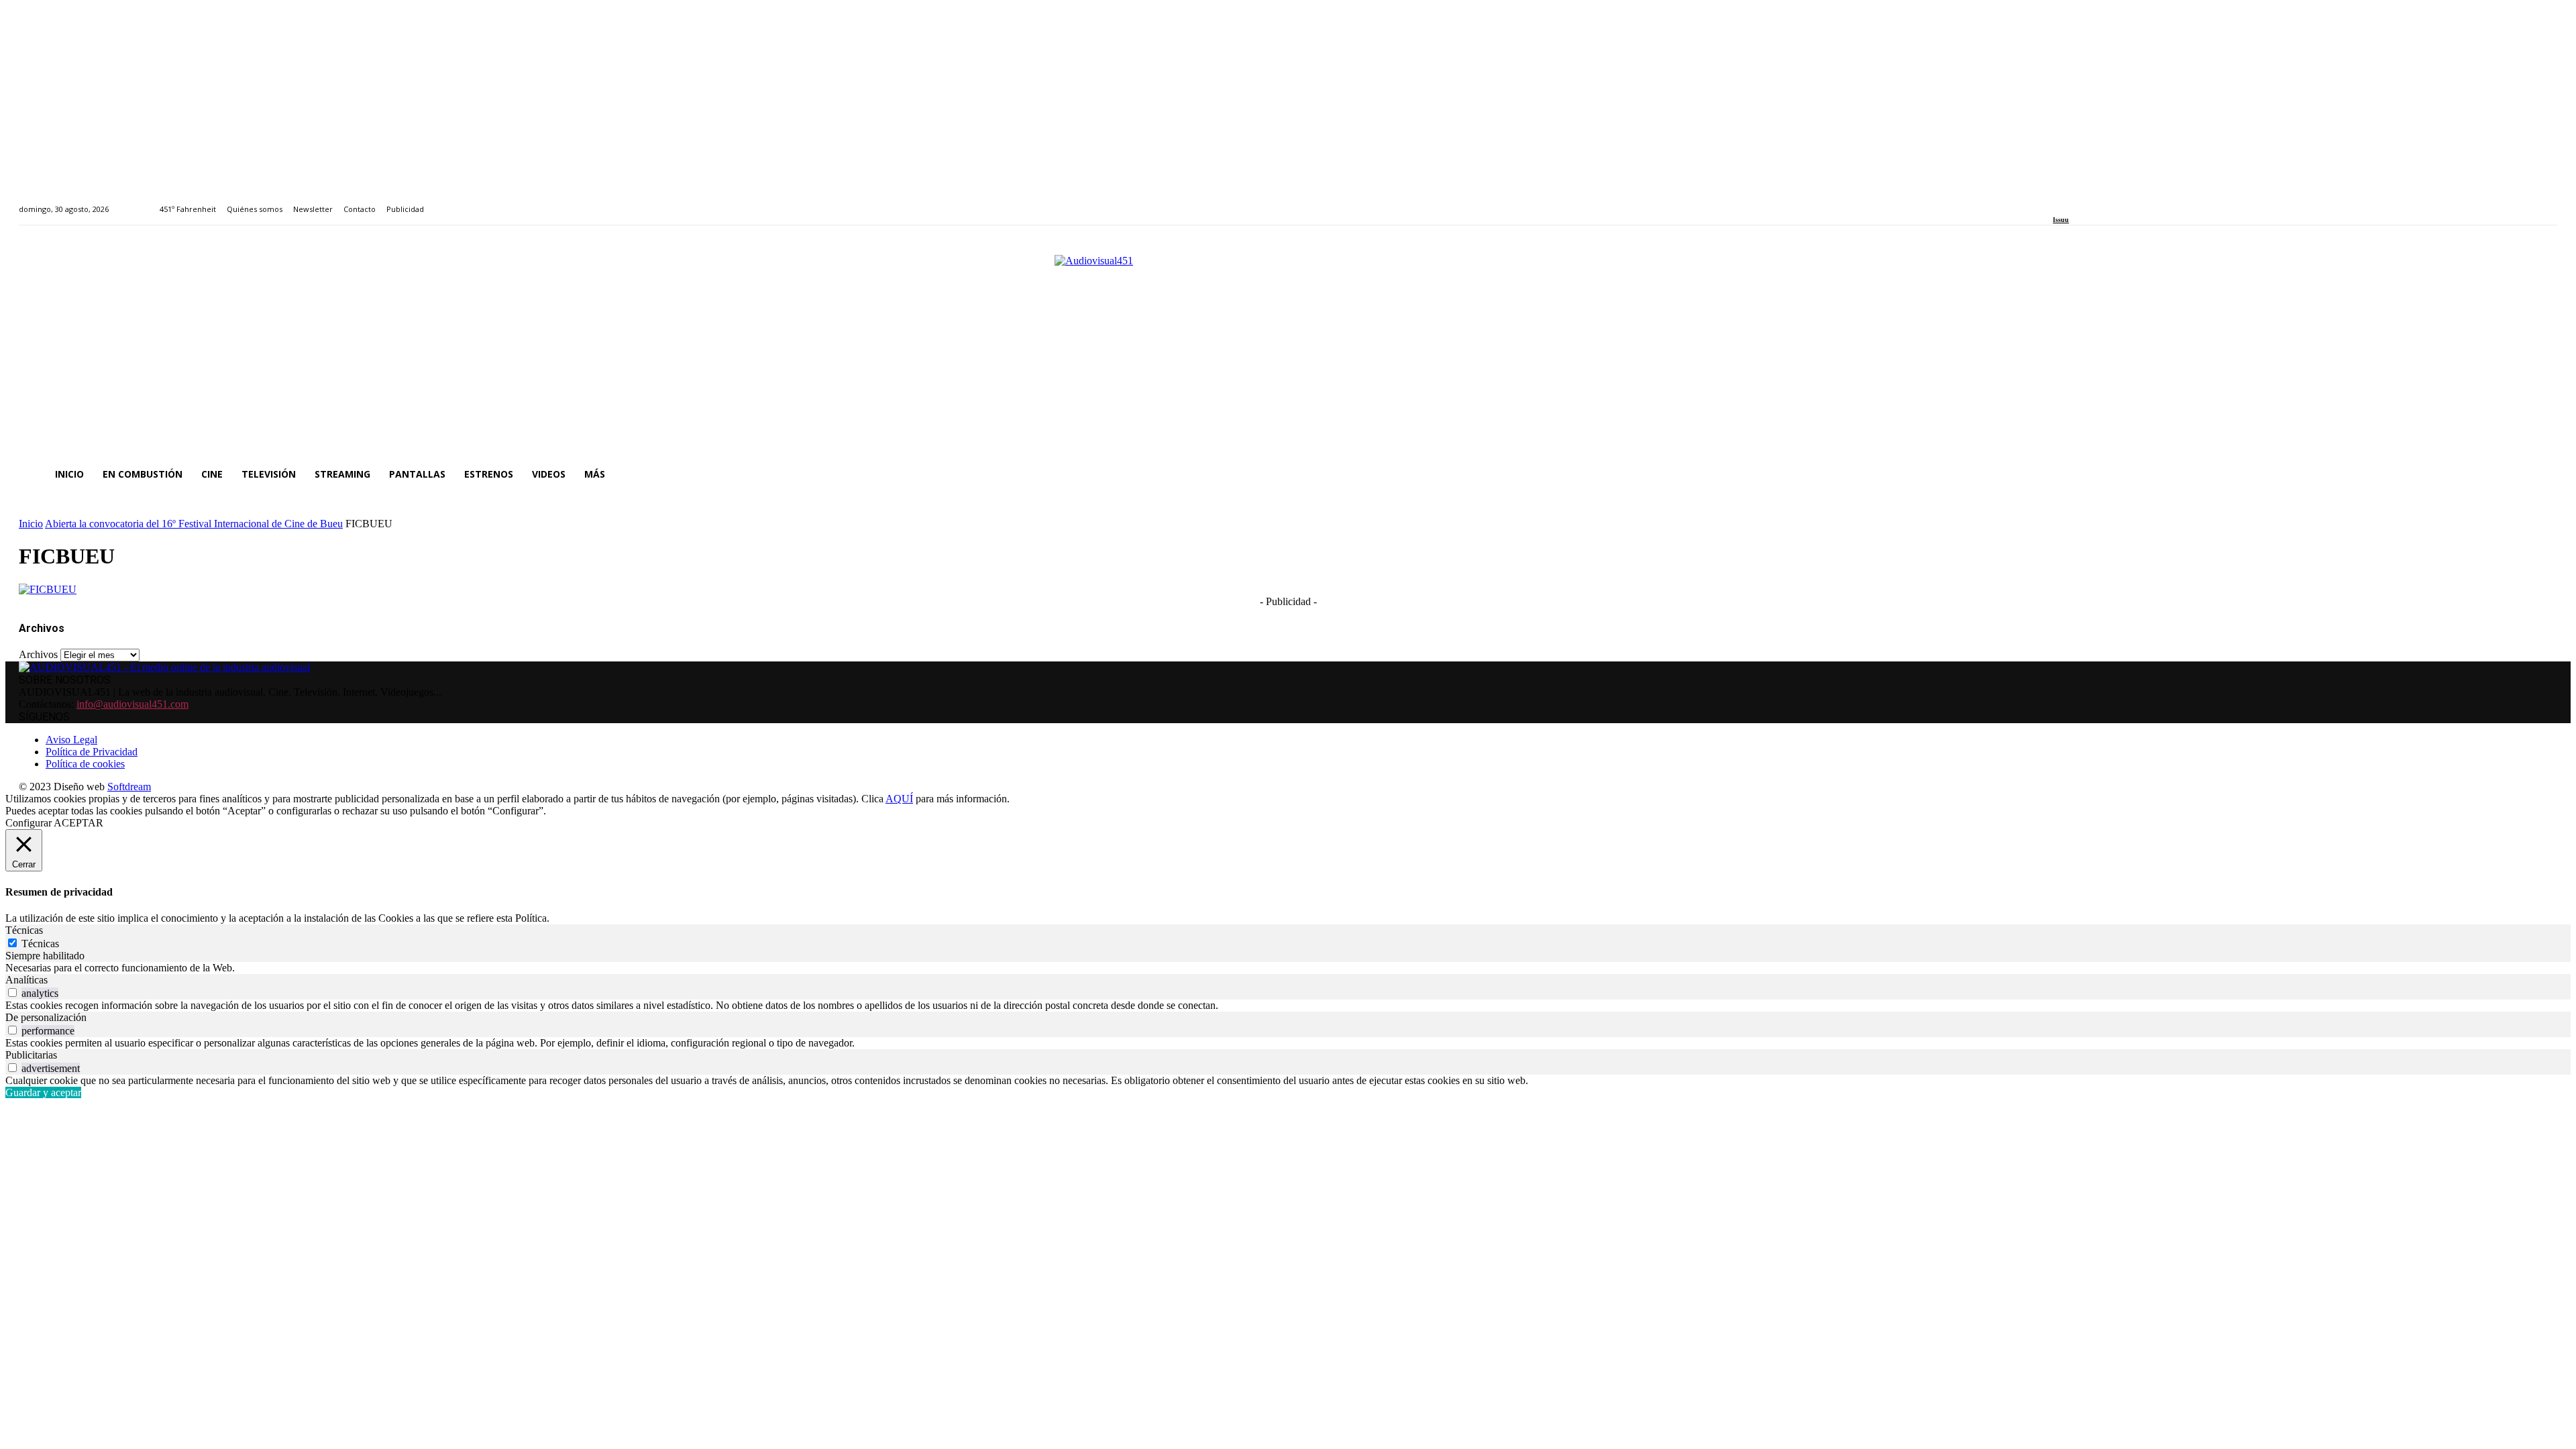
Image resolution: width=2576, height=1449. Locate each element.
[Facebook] (2057, 202)
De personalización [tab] (46, 1017)
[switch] (12, 992)
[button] (2541, 474)
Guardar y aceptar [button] (43, 1092)
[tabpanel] (1288, 968)
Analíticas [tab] (26, 980)
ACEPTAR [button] (78, 823)
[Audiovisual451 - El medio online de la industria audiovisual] (1288, 348)
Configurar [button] (29, 823)
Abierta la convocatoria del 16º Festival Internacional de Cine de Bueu (194, 524)
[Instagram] (2073, 202)
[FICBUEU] (48, 589)
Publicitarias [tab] (31, 1055)
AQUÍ (899, 799)
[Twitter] (2103, 202)
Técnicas (40, 944)
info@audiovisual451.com (132, 704)
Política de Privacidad (92, 752)
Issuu (2061, 220)
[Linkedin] (2088, 202)
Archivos (38, 654)
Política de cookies (85, 764)
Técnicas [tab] (24, 930)
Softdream (129, 787)
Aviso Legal (71, 740)
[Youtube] (2118, 202)
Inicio (31, 524)
